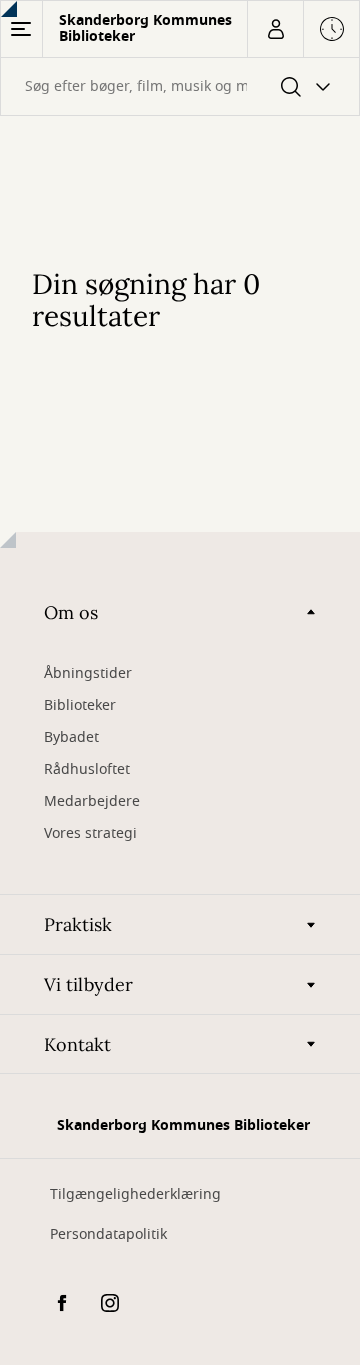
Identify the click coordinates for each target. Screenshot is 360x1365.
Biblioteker (80, 705)
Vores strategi (90, 833)
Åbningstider (88, 673)
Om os (71, 612)
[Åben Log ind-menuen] (275, 29)
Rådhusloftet (87, 769)
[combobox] (180, 86)
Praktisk (78, 924)
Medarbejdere (92, 801)
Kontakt (77, 1044)
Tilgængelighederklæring (135, 1194)
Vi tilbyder (88, 984)
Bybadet (71, 737)
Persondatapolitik (108, 1234)
